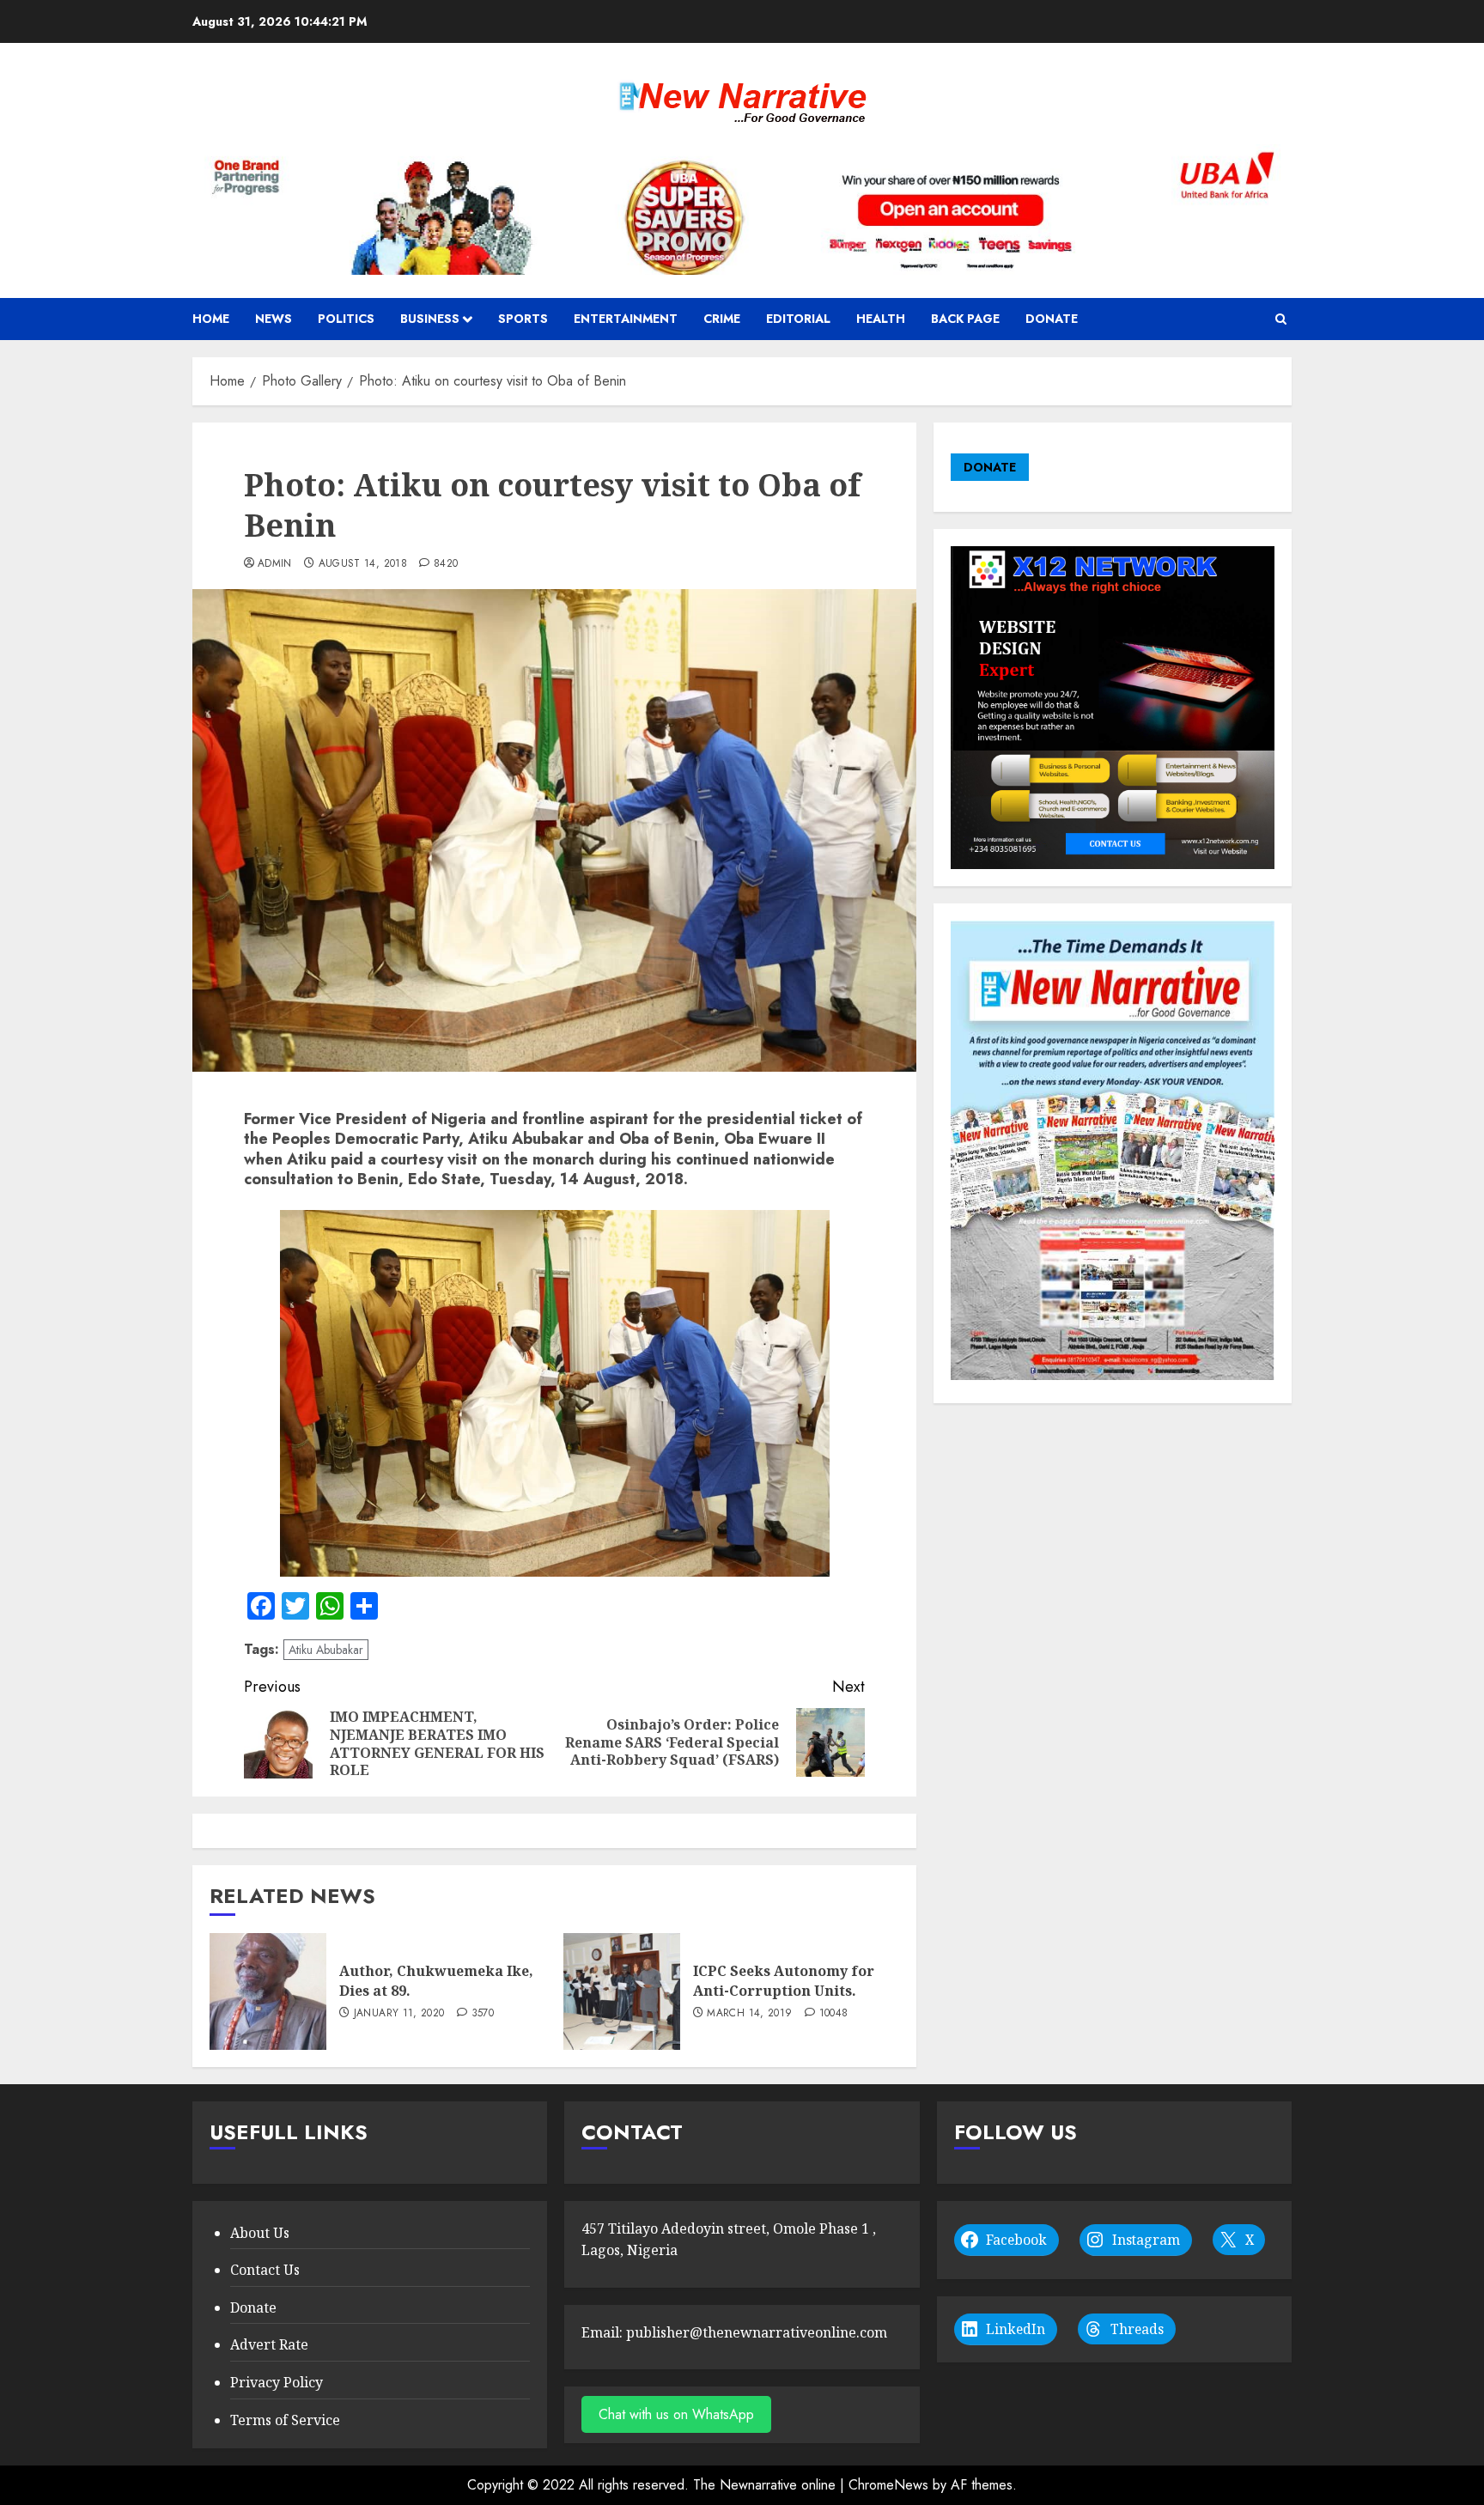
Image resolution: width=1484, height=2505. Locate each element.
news (274, 319)
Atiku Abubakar (326, 1650)
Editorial (798, 319)
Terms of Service (285, 2420)
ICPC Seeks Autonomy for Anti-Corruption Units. (784, 1980)
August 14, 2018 (363, 564)
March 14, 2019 (749, 2014)
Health (881, 319)
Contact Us (265, 2270)
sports (523, 319)
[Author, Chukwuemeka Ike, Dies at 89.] (268, 1991)
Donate (1052, 319)
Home (211, 319)
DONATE (990, 467)
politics (346, 319)
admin (275, 564)
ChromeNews (888, 2485)
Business (430, 319)
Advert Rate (269, 2344)
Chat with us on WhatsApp (676, 2414)
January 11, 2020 (399, 2014)
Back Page (965, 319)
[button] (1281, 319)
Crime (722, 319)
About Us (260, 2233)
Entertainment (626, 319)
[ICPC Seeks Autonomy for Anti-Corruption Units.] (622, 1991)
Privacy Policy (277, 2382)
